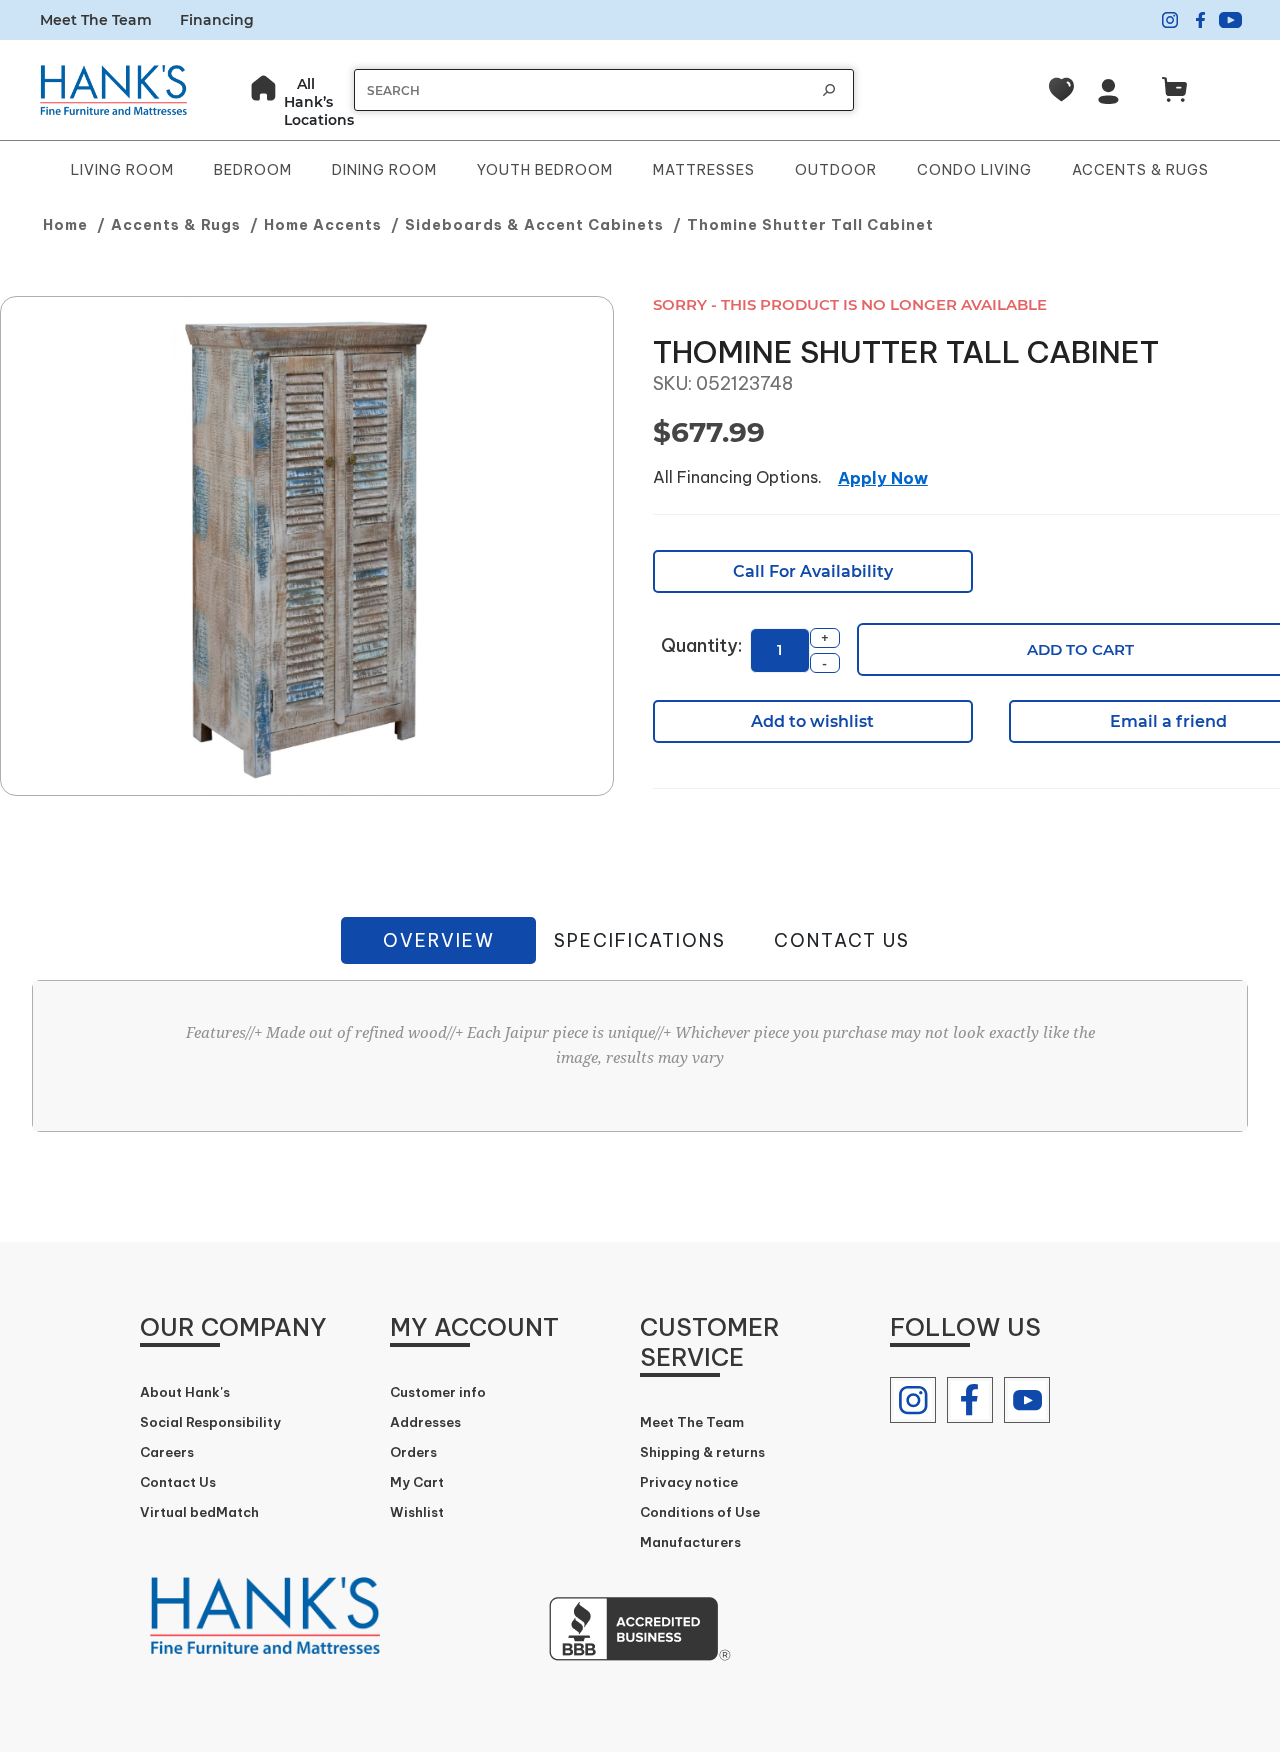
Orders (413, 1452)
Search (829, 90)
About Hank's (185, 1392)
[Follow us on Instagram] (913, 1400)
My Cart (417, 1482)
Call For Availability (813, 571)
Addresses (425, 1422)
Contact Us (842, 940)
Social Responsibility (210, 1422)
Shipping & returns (702, 1452)
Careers (167, 1452)
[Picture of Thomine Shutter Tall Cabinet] (307, 547)
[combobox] (584, 90)
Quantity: (701, 645)
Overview (439, 940)
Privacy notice (689, 1482)
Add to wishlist (812, 721)
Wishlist (417, 1512)
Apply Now (883, 478)
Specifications (640, 940)
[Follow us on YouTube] (1027, 1400)
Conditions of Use (700, 1512)
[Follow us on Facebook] (970, 1400)
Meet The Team (96, 20)
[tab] (438, 940)
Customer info (438, 1392)
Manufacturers (690, 1542)
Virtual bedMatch (199, 1512)
